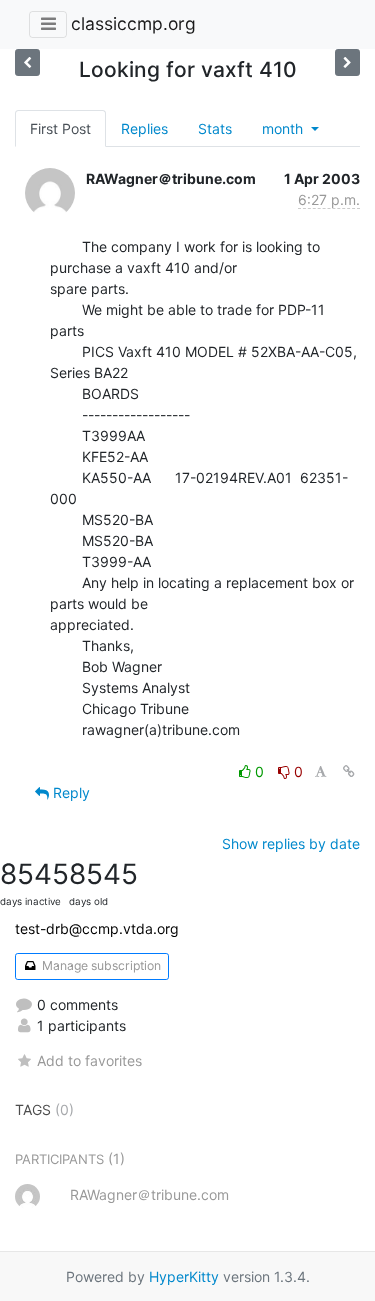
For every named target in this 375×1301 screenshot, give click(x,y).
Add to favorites (89, 1060)
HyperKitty (184, 1276)
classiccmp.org (133, 23)
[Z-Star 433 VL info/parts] (27, 62)
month (284, 128)
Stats (215, 128)
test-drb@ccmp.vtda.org (97, 928)
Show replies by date (291, 843)
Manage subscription (100, 965)
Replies (144, 128)
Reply (69, 792)
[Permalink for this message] (349, 771)
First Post (60, 128)
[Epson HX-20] (347, 62)
